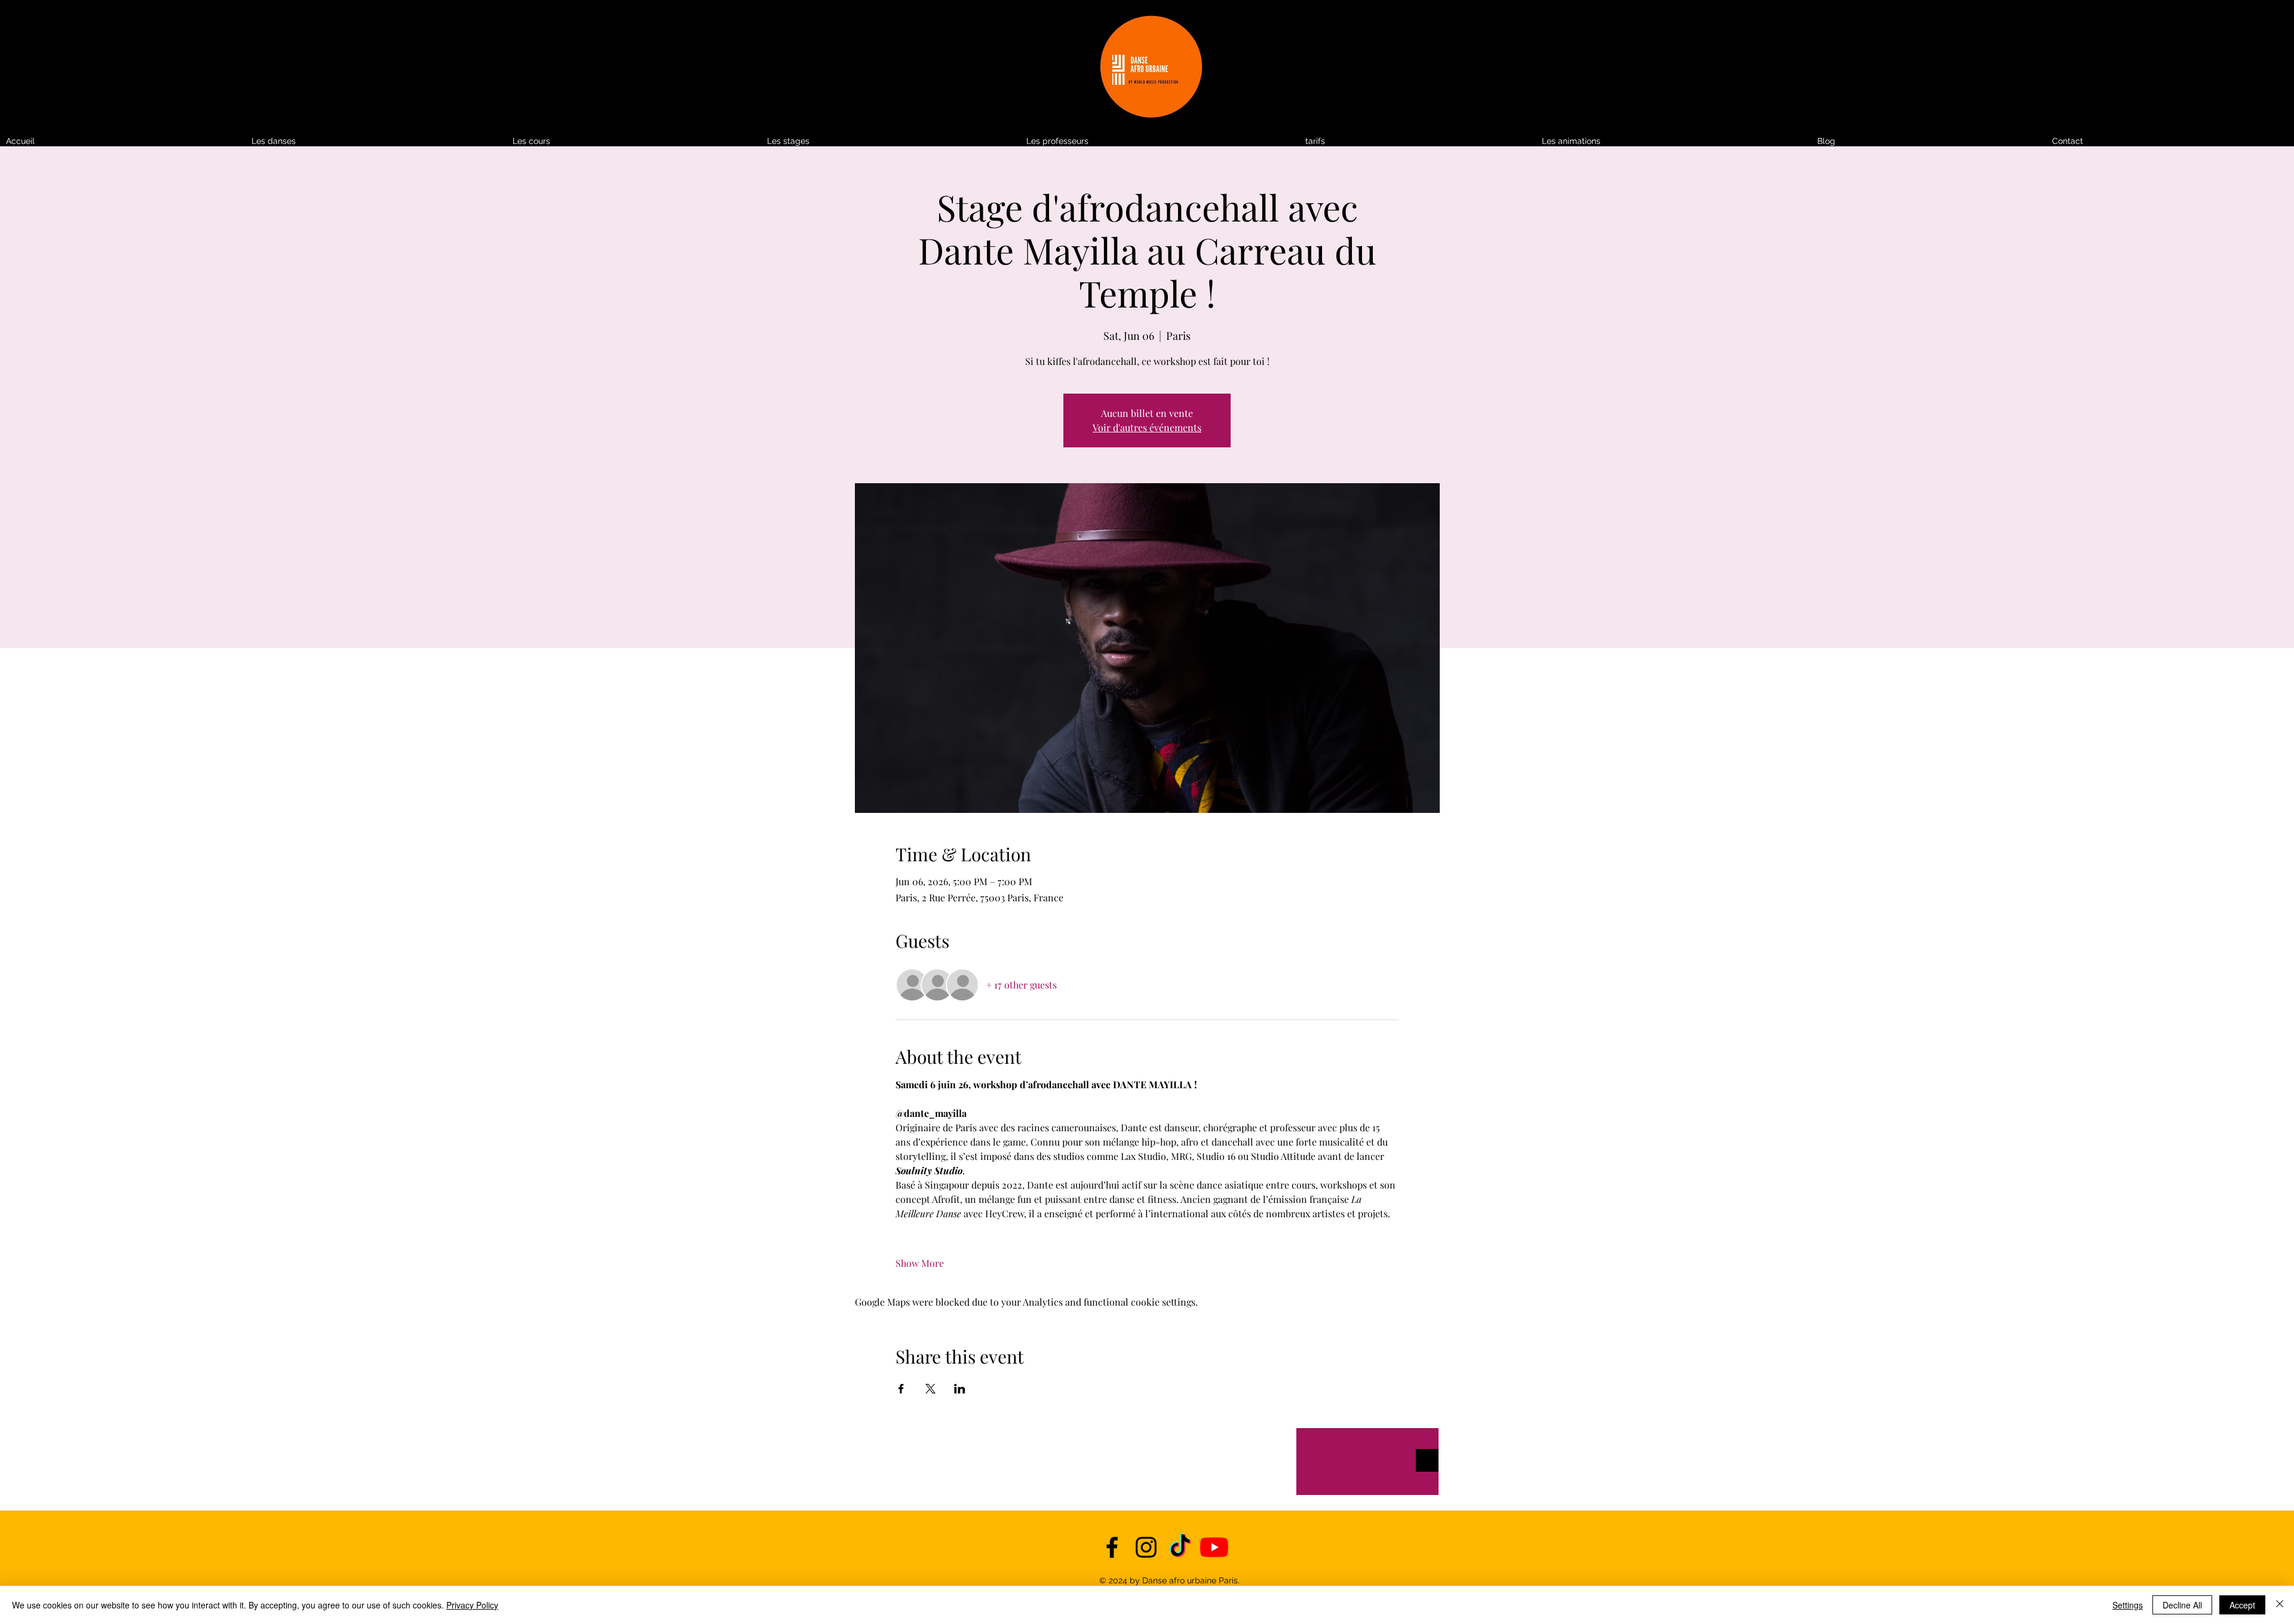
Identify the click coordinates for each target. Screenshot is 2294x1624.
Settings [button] (2128, 1605)
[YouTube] (1214, 1547)
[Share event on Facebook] (901, 1389)
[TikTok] (1180, 1547)
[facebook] (1112, 1547)
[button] (1418, 141)
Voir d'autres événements (1147, 427)
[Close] (2280, 1605)
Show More (920, 1263)
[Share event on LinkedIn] (960, 1389)
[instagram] (1146, 1547)
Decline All (2182, 1605)
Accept (2242, 1605)
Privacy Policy (472, 1605)
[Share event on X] (930, 1389)
